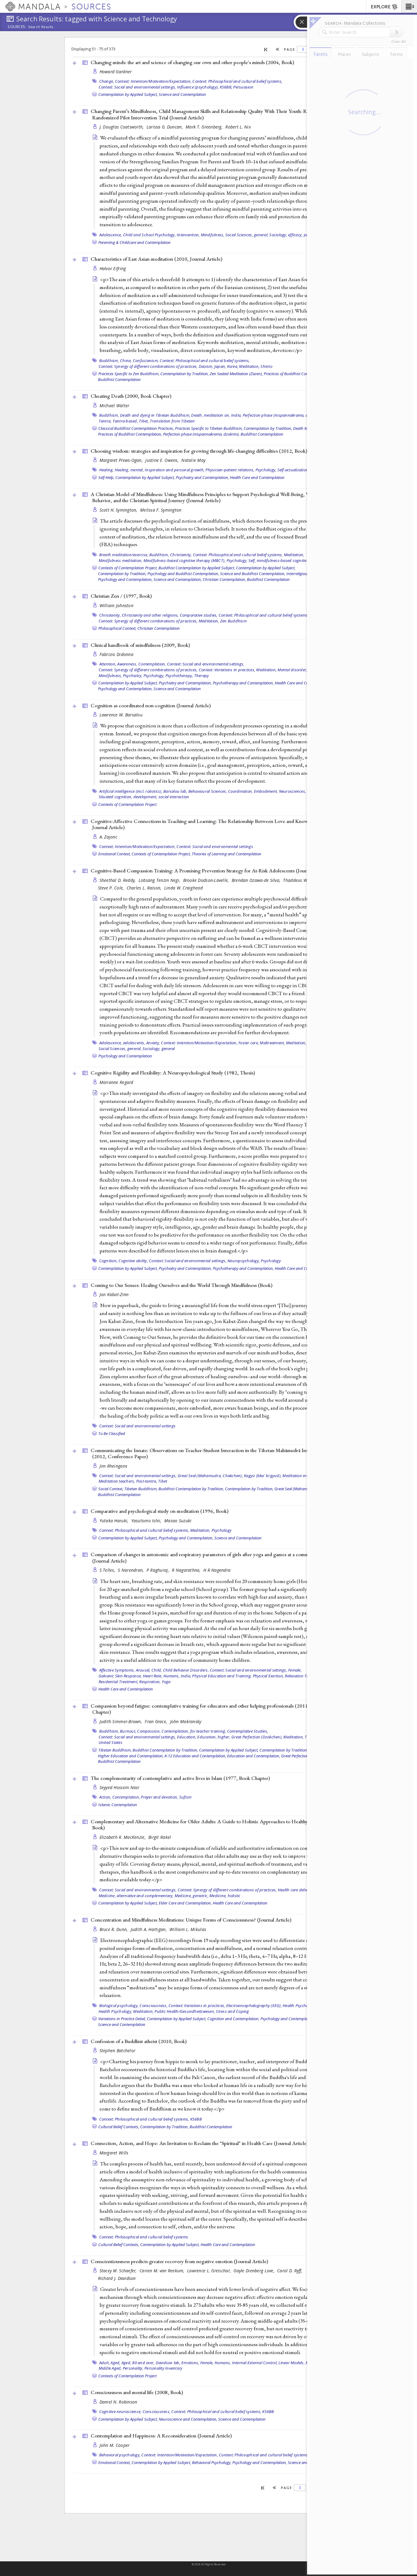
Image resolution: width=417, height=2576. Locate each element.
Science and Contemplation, (178, 579)
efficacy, (295, 235)
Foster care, (249, 1043)
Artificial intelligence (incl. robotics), (131, 791)
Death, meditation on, (210, 415)
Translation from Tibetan (172, 421)
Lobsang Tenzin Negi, (160, 880)
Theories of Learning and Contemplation (227, 854)
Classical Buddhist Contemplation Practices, (136, 428)
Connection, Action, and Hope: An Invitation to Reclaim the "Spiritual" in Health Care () (199, 2143)
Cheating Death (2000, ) (131, 396)
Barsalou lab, (175, 791)
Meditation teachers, (117, 1481)
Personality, (133, 2368)
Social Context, (111, 1489)
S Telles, (108, 1570)
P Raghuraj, (158, 1570)
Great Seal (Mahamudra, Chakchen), (210, 1476)
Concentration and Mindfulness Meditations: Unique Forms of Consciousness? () (191, 1920)
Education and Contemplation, (254, 1756)
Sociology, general (159, 1049)
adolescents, (134, 1043)
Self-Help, (106, 477)
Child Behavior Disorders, (186, 1670)
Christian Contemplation (159, 628)
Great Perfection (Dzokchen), (257, 1737)
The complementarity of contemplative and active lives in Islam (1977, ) (180, 1778)
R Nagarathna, (187, 1570)
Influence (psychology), (198, 87)
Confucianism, (146, 360)
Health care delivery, (296, 1890)
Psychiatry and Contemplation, (202, 477)
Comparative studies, (199, 615)
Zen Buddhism (233, 621)
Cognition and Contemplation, (233, 2019)
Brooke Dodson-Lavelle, (207, 880)
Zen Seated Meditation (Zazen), (236, 374)
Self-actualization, (294, 470)
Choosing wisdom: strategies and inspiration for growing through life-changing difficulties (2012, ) (199, 451)
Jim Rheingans (114, 1466)
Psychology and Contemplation (125, 1056)
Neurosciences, (293, 791)
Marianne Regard (116, 1082)
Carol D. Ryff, (290, 2271)
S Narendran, (131, 1570)
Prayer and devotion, (159, 1797)
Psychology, (266, 470)
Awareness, (127, 664)
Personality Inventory (163, 2368)
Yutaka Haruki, (115, 1521)
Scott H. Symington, (119, 510)
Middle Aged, (110, 2368)
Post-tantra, (147, 1481)
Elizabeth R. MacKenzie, (123, 1837)
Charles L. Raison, (145, 888)
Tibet (163, 1481)
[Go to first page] (266, 49)
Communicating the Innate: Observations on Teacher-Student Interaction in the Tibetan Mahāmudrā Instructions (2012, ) (209, 1453)
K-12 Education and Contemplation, (195, 1756)
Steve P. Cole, (112, 888)
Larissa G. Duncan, (165, 127)
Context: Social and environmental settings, (137, 87)
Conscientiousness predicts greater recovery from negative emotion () (179, 2261)
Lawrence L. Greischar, (210, 2271)
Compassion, (149, 1731)
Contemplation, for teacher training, (194, 1731)
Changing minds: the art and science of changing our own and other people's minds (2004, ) (192, 62)
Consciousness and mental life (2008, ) (137, 2392)
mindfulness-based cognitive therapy (290, 560)
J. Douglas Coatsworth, (122, 127)
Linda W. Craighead (183, 888)
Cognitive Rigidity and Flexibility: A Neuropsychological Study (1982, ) (173, 1073)
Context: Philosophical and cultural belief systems (144, 2237)
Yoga (166, 1682)
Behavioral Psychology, (212, 2462)
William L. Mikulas (188, 1929)
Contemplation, (152, 664)
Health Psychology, (300, 2005)
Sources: (17, 27)
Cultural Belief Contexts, (119, 2127)
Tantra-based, (125, 421)
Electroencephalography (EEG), (254, 2005)
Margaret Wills (114, 2153)
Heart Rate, (153, 1676)
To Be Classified (112, 1433)
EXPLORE (381, 7)
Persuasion (243, 87)
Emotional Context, (114, 854)
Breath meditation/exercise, (124, 555)
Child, (157, 1670)
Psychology (271, 1261)
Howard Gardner (116, 72)
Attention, (108, 664)
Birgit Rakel (160, 1837)
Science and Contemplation (182, 94)
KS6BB (196, 2119)
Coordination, (240, 791)
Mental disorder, (292, 670)
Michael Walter (114, 406)
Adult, (105, 2363)
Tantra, (105, 421)
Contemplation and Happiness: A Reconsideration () (161, 2436)
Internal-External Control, (255, 2363)
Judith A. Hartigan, (149, 1929)
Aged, (115, 2363)
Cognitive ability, (133, 1261)
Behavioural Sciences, (208, 791)
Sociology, (278, 235)
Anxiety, (153, 1043)
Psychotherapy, (179, 676)
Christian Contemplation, (224, 579)
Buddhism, (109, 360)
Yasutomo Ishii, (147, 1521)
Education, (187, 1737)
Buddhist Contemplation (119, 379)
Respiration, (150, 1682)
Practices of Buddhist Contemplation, (296, 374)
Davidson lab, (168, 2363)
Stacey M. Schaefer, (119, 2271)
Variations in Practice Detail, (122, 2019)
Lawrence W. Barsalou (121, 715)
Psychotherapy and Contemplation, (243, 683)
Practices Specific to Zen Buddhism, (129, 374)
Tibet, (144, 421)
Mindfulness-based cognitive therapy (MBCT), (185, 560)
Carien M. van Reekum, (163, 2271)
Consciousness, (154, 2005)
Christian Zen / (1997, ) (121, 596)
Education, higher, (214, 1737)
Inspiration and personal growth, (175, 470)
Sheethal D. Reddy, (118, 880)
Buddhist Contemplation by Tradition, (191, 1489)
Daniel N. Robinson (118, 2402)
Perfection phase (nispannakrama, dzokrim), (283, 415)
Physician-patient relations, (230, 470)
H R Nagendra (217, 1570)
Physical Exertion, (268, 1676)
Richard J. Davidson (117, 2278)
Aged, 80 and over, (138, 2363)
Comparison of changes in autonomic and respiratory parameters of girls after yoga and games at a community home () (212, 1558)
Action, (105, 1797)
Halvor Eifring (113, 268)
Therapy (202, 676)
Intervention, (188, 235)
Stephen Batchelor (118, 2051)
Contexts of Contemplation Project (127, 804)
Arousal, (143, 1670)
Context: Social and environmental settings (215, 846)
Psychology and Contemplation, (125, 579)
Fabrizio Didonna (116, 654)
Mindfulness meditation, (121, 560)
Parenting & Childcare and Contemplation (134, 242)
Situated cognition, (116, 797)
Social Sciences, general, (247, 235)
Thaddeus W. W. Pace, (305, 880)
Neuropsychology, (244, 1261)
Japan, (220, 366)
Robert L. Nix (238, 127)
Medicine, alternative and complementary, (136, 1896)
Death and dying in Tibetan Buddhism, (155, 415)
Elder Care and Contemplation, (185, 1903)
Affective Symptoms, (117, 1670)
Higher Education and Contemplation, (131, 1756)
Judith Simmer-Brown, (121, 1721)
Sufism (185, 1797)
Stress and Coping (232, 2011)
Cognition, (109, 1261)
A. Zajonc (108, 837)
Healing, (107, 470)
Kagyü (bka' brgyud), (263, 1476)
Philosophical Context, (117, 628)
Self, (252, 560)
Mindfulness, (213, 235)
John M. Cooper (115, 2445)
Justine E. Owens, (163, 460)
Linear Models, (292, 2363)
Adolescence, (111, 235)
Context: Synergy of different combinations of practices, (148, 366)
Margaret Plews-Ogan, (122, 460)
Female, (295, 1670)
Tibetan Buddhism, (141, 1489)
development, (145, 797)
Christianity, (181, 555)
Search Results (41, 27)
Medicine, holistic (225, 1896)
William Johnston (116, 605)
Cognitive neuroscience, (120, 2411)
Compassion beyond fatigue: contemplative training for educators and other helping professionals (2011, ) (206, 1709)
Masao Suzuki (178, 1521)
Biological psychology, (119, 2005)
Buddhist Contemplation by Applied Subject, (197, 568)
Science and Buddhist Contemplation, (253, 574)
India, (236, 415)
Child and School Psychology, (149, 235)
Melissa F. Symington (161, 510)
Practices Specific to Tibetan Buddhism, (209, 428)
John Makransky (186, 1721)
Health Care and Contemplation (257, 477)
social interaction (174, 797)
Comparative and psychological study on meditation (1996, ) (160, 1511)
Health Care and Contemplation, (303, 683)
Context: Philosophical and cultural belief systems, (237, 81)
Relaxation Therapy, (303, 1676)
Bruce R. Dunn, (114, 1929)
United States (111, 1742)
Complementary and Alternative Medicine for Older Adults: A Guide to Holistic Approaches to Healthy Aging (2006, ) (214, 1825)
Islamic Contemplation (118, 1805)
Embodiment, (266, 791)
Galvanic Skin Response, (120, 1676)
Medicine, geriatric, (192, 1896)
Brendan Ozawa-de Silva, (257, 880)
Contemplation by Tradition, (185, 374)
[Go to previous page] (278, 49)
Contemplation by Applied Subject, (128, 94)
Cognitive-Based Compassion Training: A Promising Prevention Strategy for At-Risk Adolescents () (210, 871)
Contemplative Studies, (248, 1731)
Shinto (266, 366)
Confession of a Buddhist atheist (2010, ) (139, 2041)
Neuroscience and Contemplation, (188, 2419)
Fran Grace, (156, 1721)
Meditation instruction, (303, 1476)
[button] (409, 6)
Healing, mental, (129, 470)
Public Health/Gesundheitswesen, (185, 2011)
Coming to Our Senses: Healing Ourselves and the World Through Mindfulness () (181, 1285)
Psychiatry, (133, 676)
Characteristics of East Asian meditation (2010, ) (156, 259)
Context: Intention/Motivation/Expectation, (153, 81)
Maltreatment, (272, 1043)
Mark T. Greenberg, (205, 127)
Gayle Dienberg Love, (255, 2271)
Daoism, (206, 366)
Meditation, (249, 366)
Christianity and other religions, (150, 615)
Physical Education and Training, (222, 1676)
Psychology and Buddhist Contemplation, (183, 574)
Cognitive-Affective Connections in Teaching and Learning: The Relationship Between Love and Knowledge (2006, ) (213, 824)
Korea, (233, 366)
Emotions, (190, 2363)
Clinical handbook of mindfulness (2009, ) (140, 645)
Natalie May (193, 460)
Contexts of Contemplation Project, (128, 568)
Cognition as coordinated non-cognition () (151, 705)
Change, (107, 81)
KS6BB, (226, 87)
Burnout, (128, 1731)
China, (126, 360)
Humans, (172, 1676)
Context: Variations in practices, (227, 670)
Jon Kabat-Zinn (114, 1294)
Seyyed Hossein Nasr (120, 1787)
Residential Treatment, (119, 1682)
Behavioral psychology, (120, 2455)
